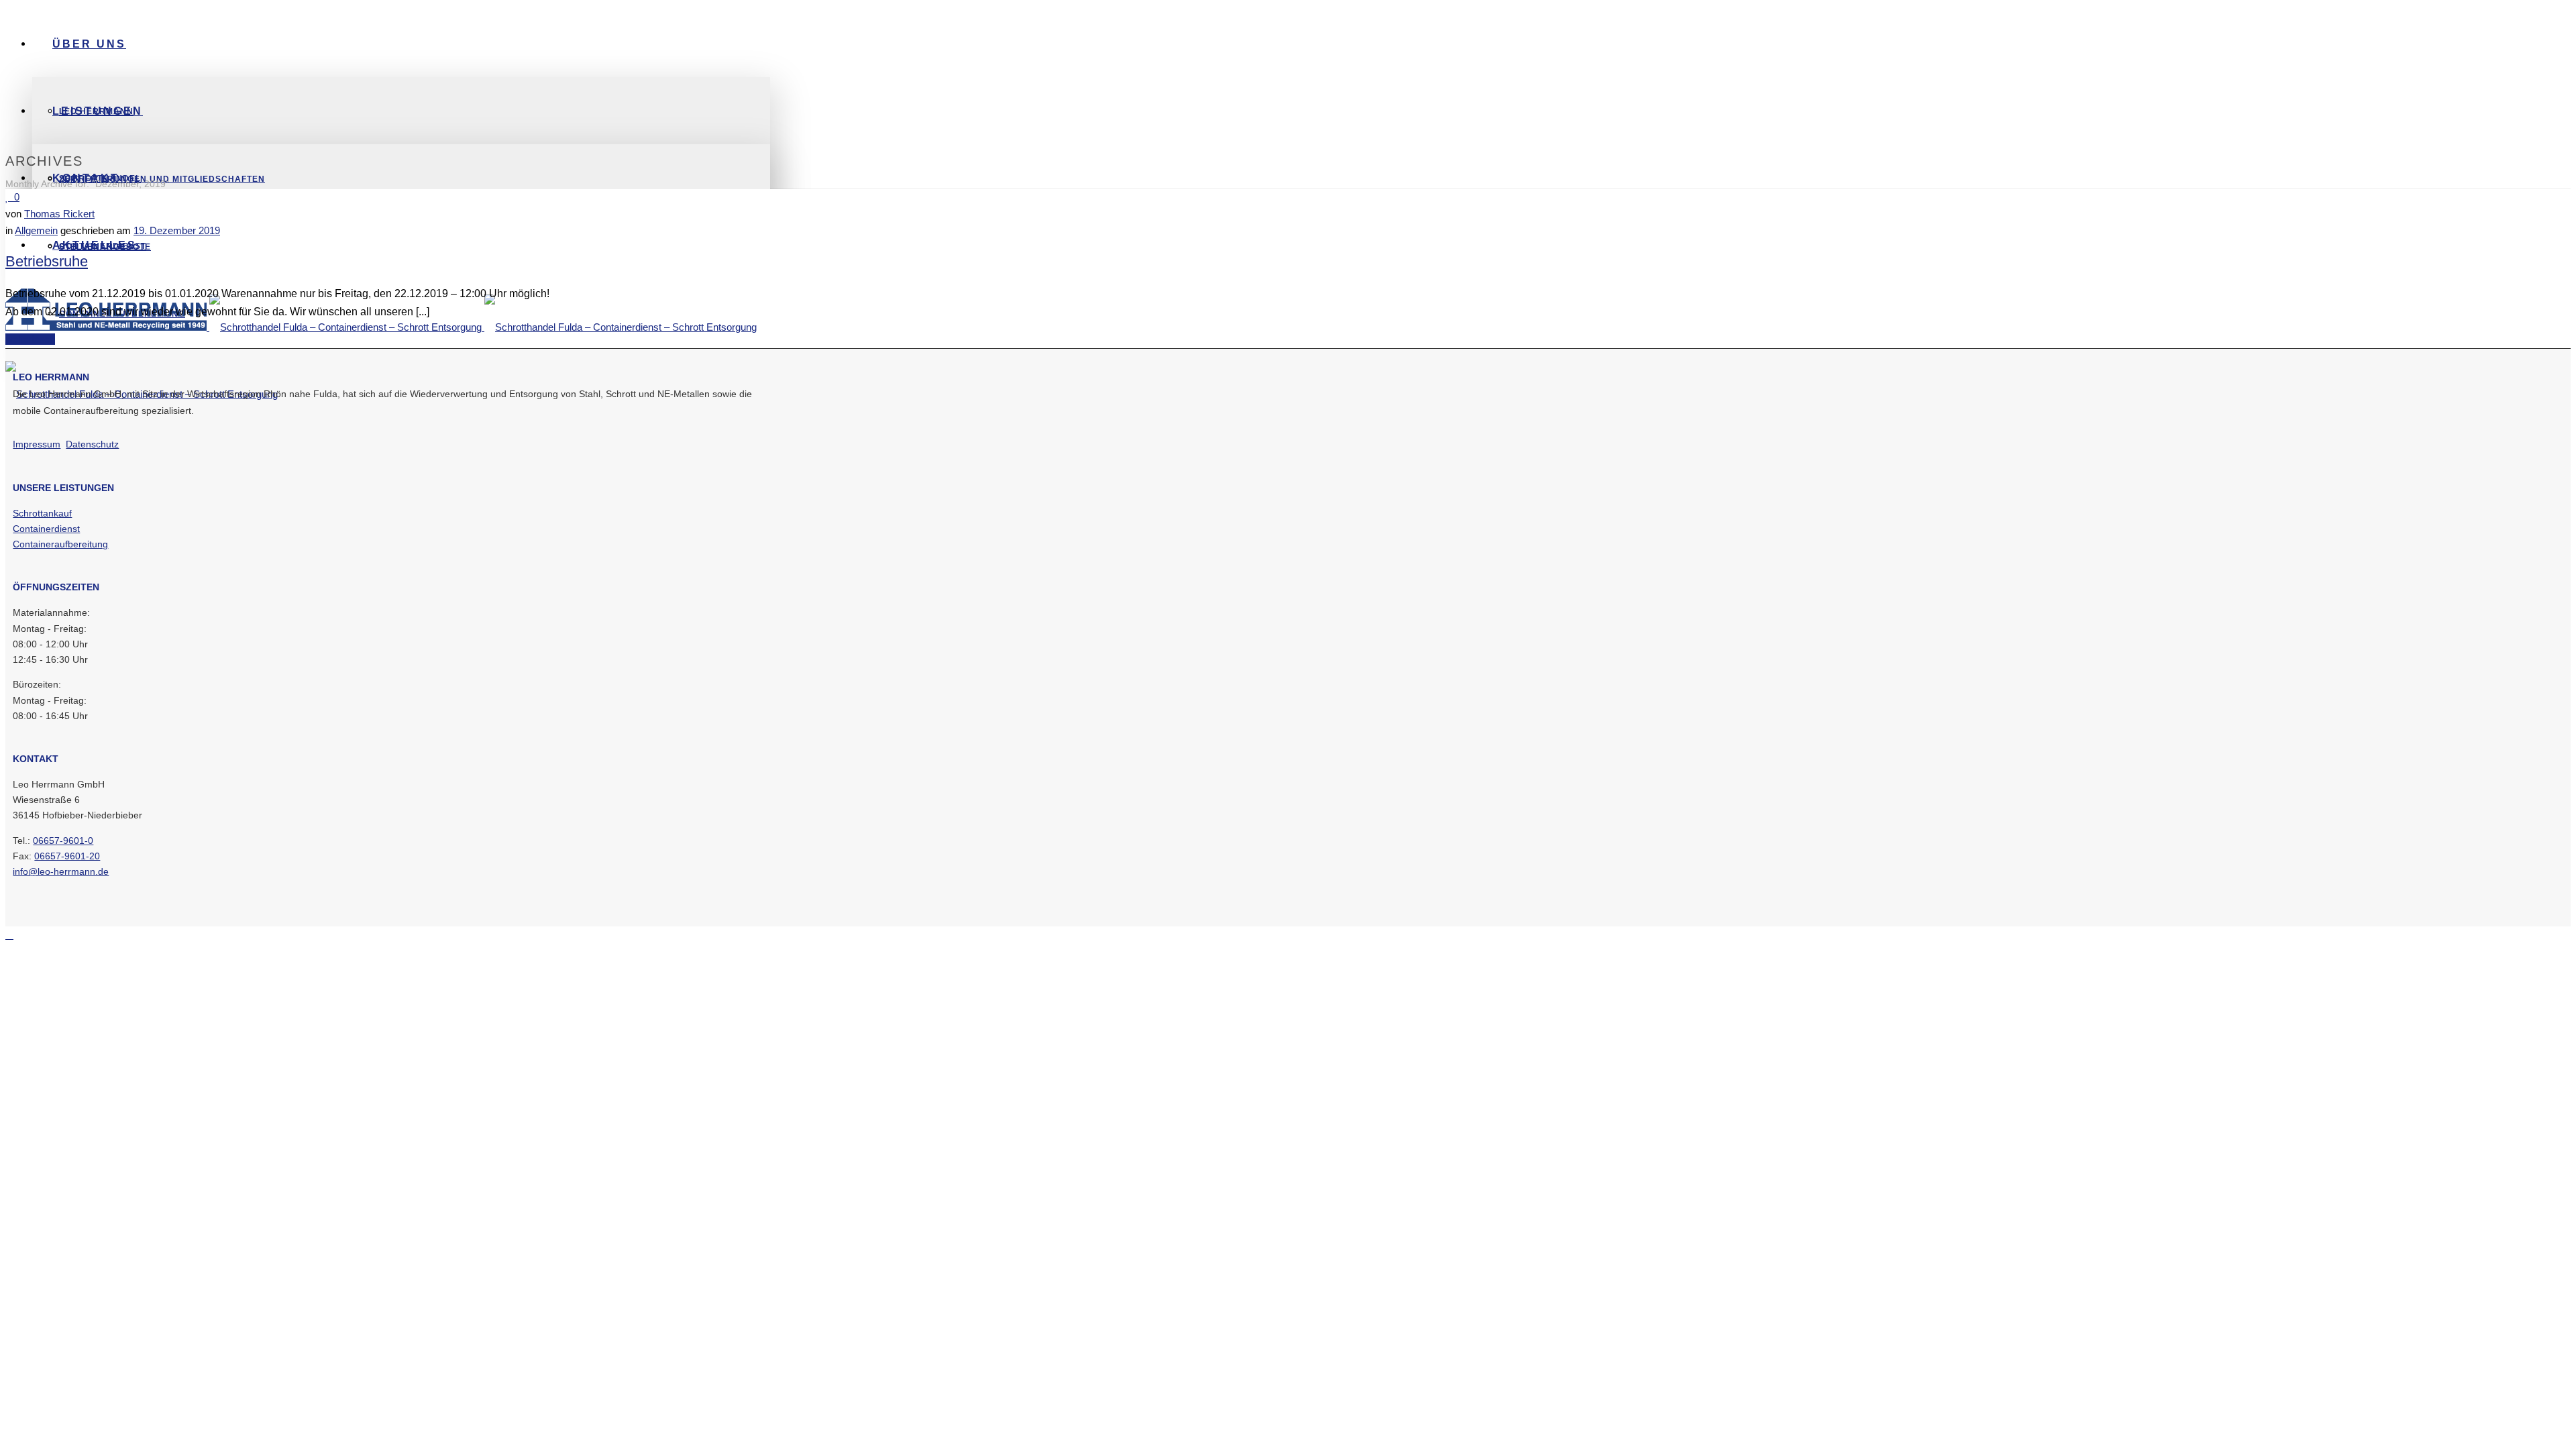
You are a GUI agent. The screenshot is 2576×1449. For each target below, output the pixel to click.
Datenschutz (92, 444)
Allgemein (36, 230)
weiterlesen (30, 339)
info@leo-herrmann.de (61, 871)
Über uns (89, 44)
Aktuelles (95, 245)
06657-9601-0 (63, 841)
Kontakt (86, 178)
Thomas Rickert (59, 214)
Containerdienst (46, 529)
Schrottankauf (42, 513)
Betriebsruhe (47, 261)
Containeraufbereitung (60, 544)
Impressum (37, 444)
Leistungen (98, 111)
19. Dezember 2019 (177, 230)
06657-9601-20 (67, 856)
